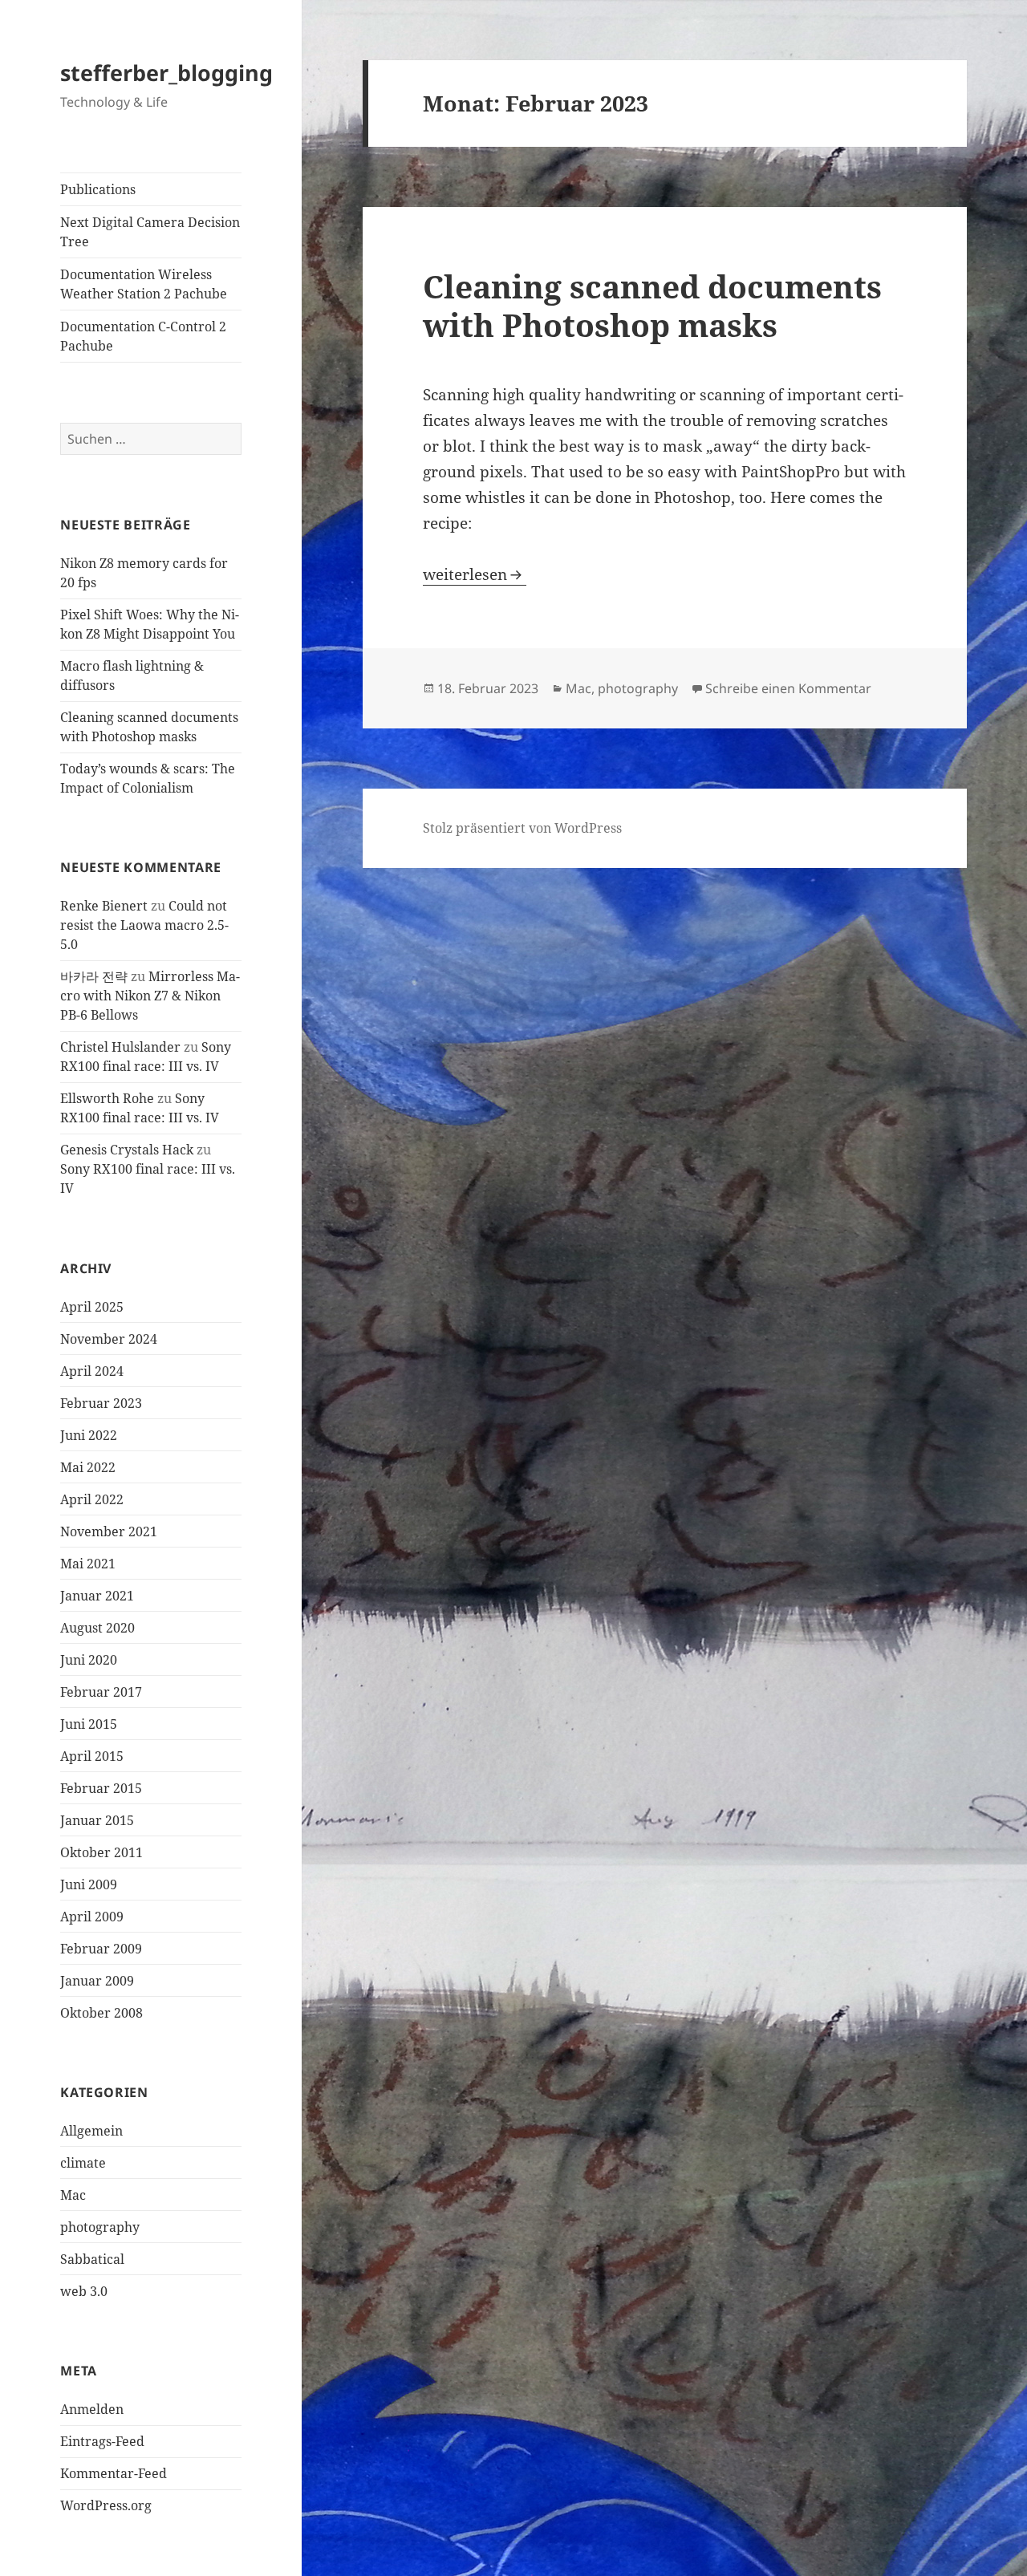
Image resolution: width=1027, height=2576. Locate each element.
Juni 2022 (89, 1435)
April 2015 (92, 1756)
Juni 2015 (89, 1724)
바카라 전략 (94, 976)
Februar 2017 (101, 1692)
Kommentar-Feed (114, 2473)
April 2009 (92, 1917)
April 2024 (92, 1371)
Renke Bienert (104, 906)
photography (100, 2227)
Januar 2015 (97, 1820)
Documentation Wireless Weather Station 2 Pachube (144, 284)
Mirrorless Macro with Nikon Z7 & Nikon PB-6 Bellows (150, 996)
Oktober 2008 (101, 2013)
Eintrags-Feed (102, 2441)
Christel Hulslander (120, 1047)
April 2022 (92, 1499)
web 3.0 (84, 2291)
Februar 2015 (101, 1788)
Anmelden (92, 2409)
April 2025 (92, 1307)
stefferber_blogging (166, 73)
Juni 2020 (89, 1660)
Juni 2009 (89, 1884)
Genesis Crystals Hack (127, 1150)
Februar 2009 (101, 1949)
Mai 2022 (88, 1467)
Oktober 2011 (101, 1852)
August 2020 (97, 1628)
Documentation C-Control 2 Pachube (143, 336)
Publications (98, 189)
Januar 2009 (97, 1981)
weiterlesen (475, 574)
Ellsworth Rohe (107, 1098)
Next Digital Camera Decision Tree (150, 232)
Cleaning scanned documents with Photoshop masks (652, 305)
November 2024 (109, 1339)
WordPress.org (106, 2505)
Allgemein (91, 2131)
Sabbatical (92, 2259)
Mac (73, 2195)
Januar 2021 (97, 1596)
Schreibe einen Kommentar (788, 688)
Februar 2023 (101, 1403)
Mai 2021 (88, 1564)
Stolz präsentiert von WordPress (522, 828)
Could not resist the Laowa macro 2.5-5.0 (144, 925)
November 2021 (109, 1531)
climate (83, 2163)
